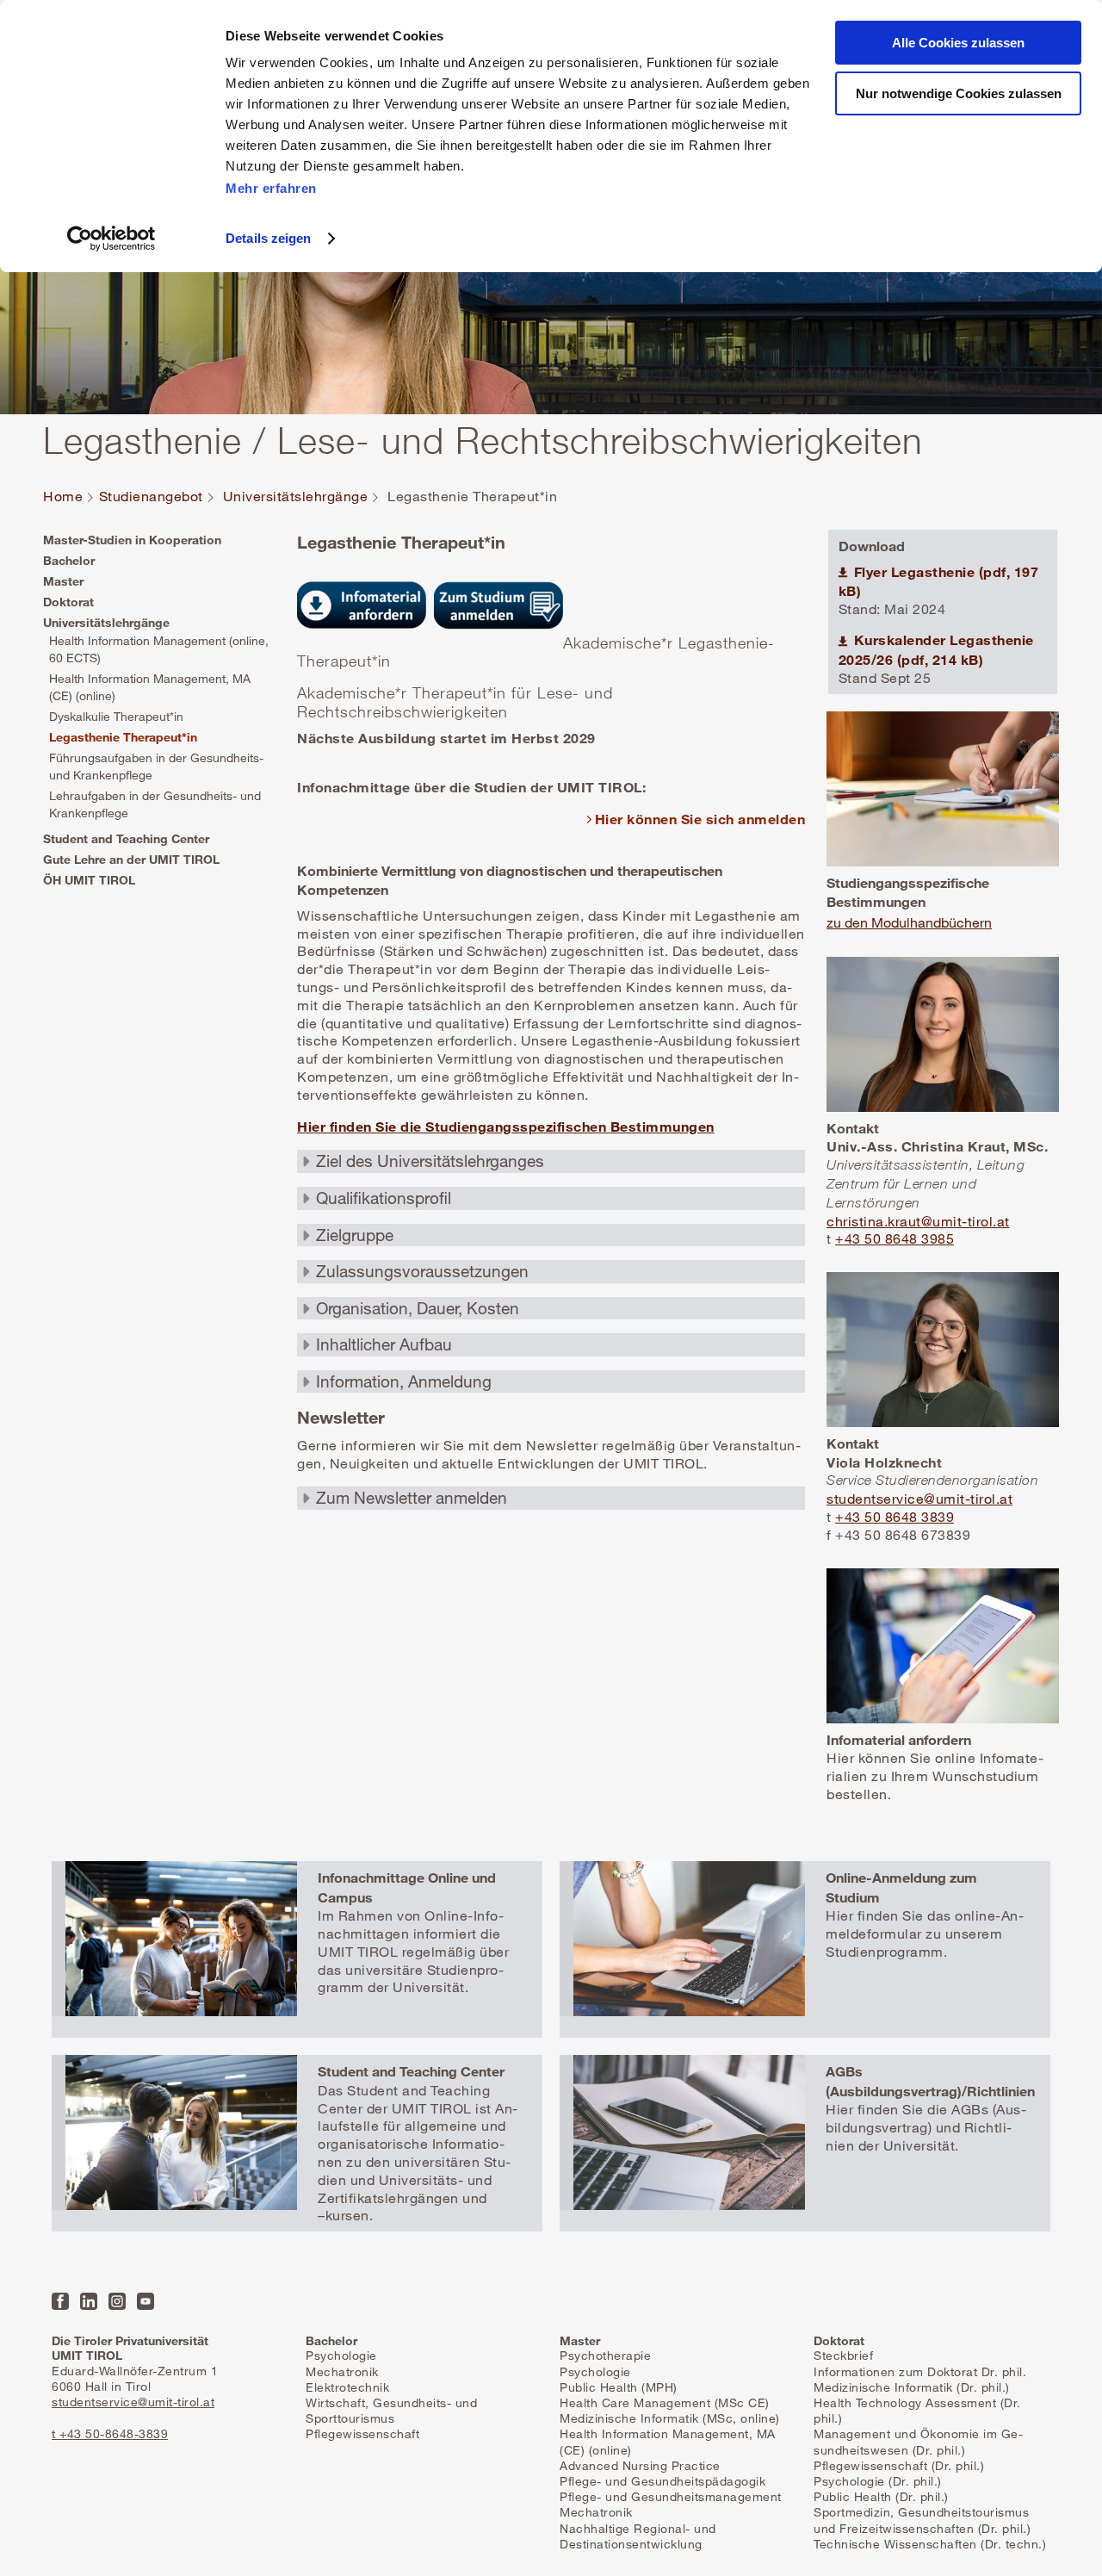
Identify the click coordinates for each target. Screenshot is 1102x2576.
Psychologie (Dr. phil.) (878, 2481)
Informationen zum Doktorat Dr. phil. (920, 2371)
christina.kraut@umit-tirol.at (918, 1221)
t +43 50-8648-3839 (110, 2433)
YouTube (145, 2301)
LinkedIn (89, 2301)
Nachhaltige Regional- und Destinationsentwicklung (638, 2536)
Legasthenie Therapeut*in (123, 737)
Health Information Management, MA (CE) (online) (150, 687)
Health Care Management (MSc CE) (665, 2402)
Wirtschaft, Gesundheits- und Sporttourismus (391, 2410)
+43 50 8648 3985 (895, 1238)
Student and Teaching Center (126, 838)
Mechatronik (342, 2371)
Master (63, 581)
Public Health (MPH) (619, 2387)
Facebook (60, 2301)
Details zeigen (268, 238)
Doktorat (68, 602)
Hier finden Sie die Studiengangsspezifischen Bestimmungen (506, 1126)
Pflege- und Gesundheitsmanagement (671, 2496)
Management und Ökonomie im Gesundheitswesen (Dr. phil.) (918, 2441)
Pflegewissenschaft (362, 2433)
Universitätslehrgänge (296, 497)
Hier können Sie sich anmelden (700, 819)
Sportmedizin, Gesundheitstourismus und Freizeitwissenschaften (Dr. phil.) (922, 2520)
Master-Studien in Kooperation (132, 540)
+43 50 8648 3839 (895, 1517)
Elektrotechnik (347, 2387)
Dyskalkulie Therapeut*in (116, 716)
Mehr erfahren (271, 188)
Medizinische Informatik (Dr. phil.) (912, 2387)
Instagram (117, 2301)
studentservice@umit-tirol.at (919, 1499)
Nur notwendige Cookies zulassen (959, 93)
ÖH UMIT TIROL (89, 880)
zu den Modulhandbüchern (909, 922)
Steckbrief (843, 2355)
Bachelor (69, 560)
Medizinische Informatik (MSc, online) (670, 2418)
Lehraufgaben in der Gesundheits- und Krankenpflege (155, 804)
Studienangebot (151, 497)
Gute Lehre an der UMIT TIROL (131, 859)
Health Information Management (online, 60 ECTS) (159, 649)
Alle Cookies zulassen (958, 43)
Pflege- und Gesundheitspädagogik (662, 2481)
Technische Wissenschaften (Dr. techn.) (930, 2544)
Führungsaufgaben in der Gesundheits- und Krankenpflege (156, 766)
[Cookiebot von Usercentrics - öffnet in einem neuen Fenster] (111, 239)
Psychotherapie (605, 2355)
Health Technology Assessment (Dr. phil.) (917, 2410)
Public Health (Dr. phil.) (881, 2496)
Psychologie (341, 2355)
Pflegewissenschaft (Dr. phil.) (899, 2465)
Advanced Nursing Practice (640, 2465)
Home (63, 497)
